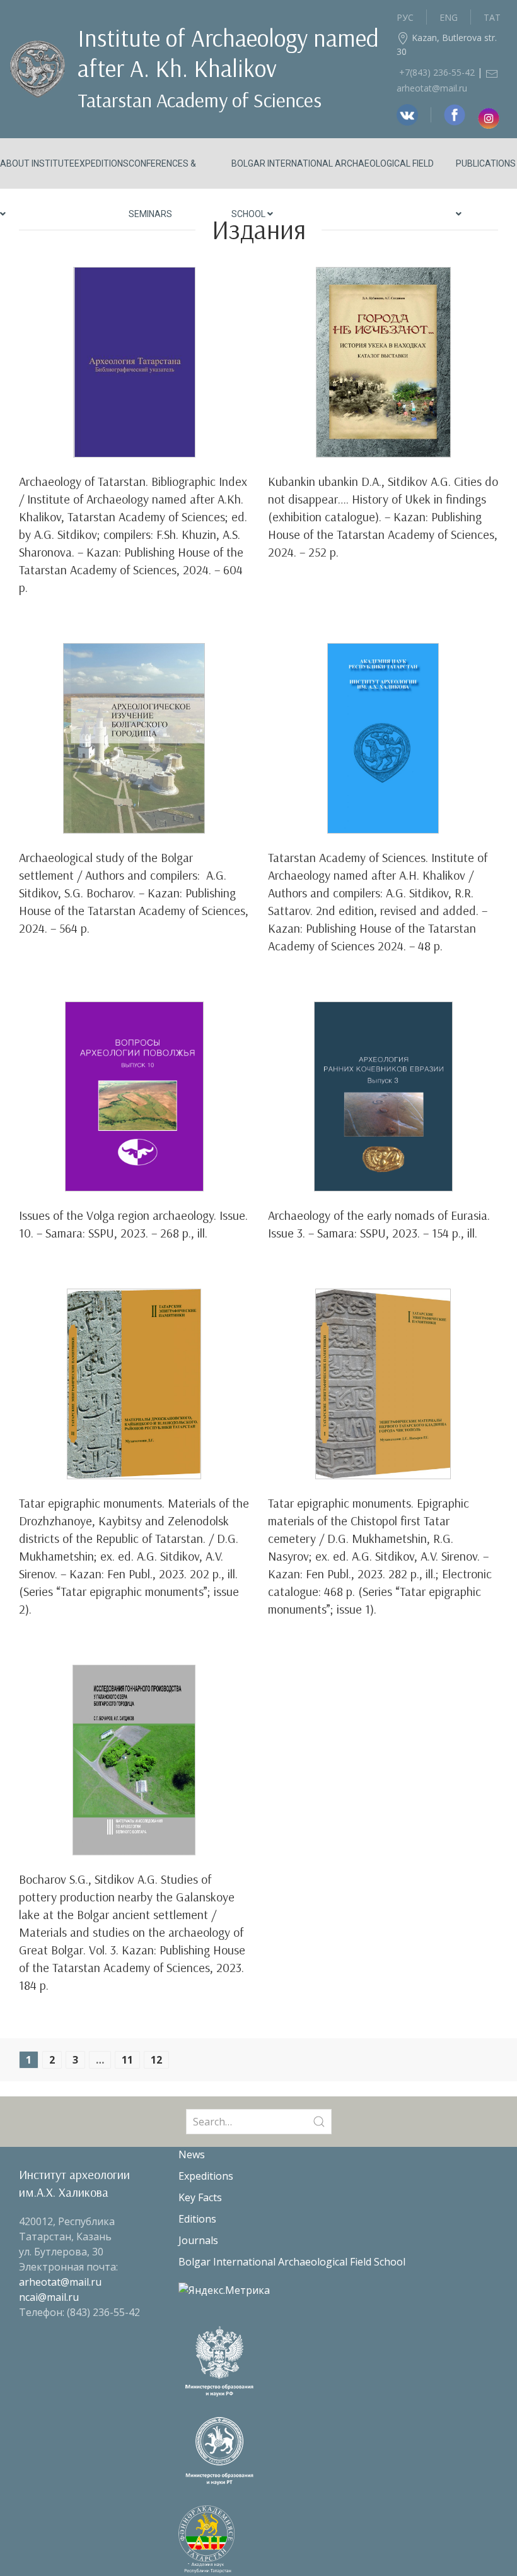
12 (156, 2060)
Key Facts (200, 2197)
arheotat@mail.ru (60, 2282)
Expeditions (102, 163)
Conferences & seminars (162, 189)
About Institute (37, 163)
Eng (449, 17)
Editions (197, 2219)
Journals (198, 2240)
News (192, 2154)
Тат (492, 17)
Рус (405, 17)
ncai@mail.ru (49, 2297)
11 (127, 2060)
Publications (486, 163)
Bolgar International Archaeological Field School (333, 189)
